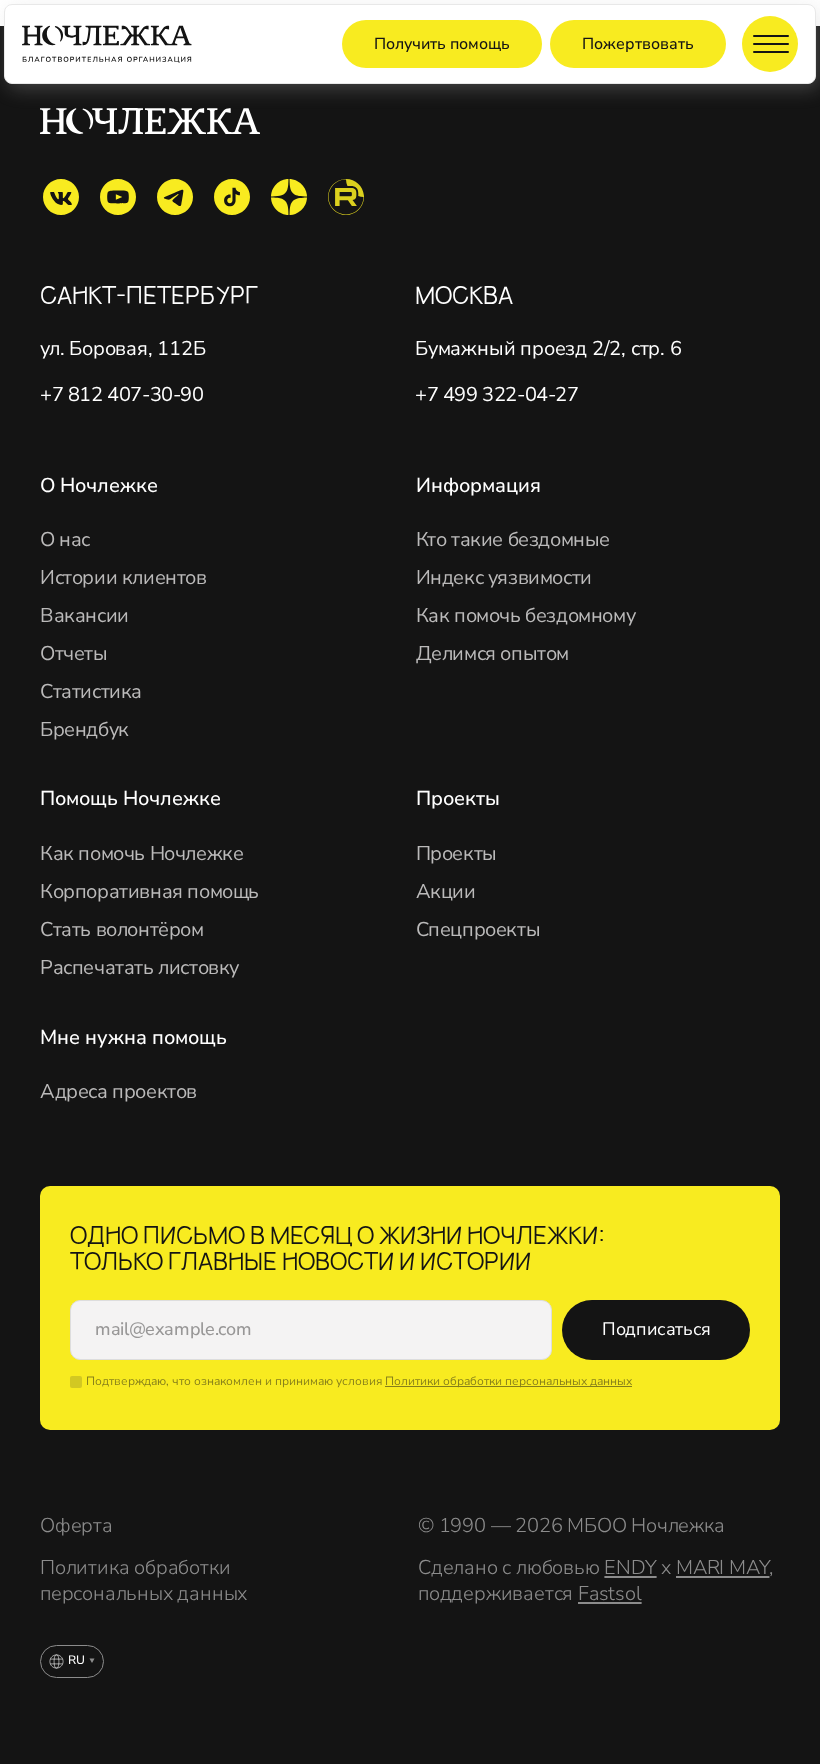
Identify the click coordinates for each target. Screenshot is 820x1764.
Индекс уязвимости (504, 578)
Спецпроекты (478, 930)
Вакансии (84, 616)
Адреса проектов (118, 1092)
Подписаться (656, 1329)
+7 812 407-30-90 (122, 395)
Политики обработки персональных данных (508, 1381)
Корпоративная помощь (149, 892)
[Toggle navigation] (770, 44)
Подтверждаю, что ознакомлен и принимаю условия (359, 1381)
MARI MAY (722, 1567)
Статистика (91, 692)
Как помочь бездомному (526, 616)
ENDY (630, 1567)
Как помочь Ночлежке (141, 854)
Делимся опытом (492, 654)
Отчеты (74, 654)
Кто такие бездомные (513, 540)
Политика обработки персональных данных (143, 1581)
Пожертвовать (638, 44)
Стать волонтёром (122, 930)
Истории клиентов (123, 578)
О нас (65, 540)
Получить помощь (442, 44)
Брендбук (84, 730)
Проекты (456, 854)
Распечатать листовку (139, 968)
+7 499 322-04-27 (497, 395)
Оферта (76, 1526)
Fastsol (610, 1593)
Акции (446, 892)
